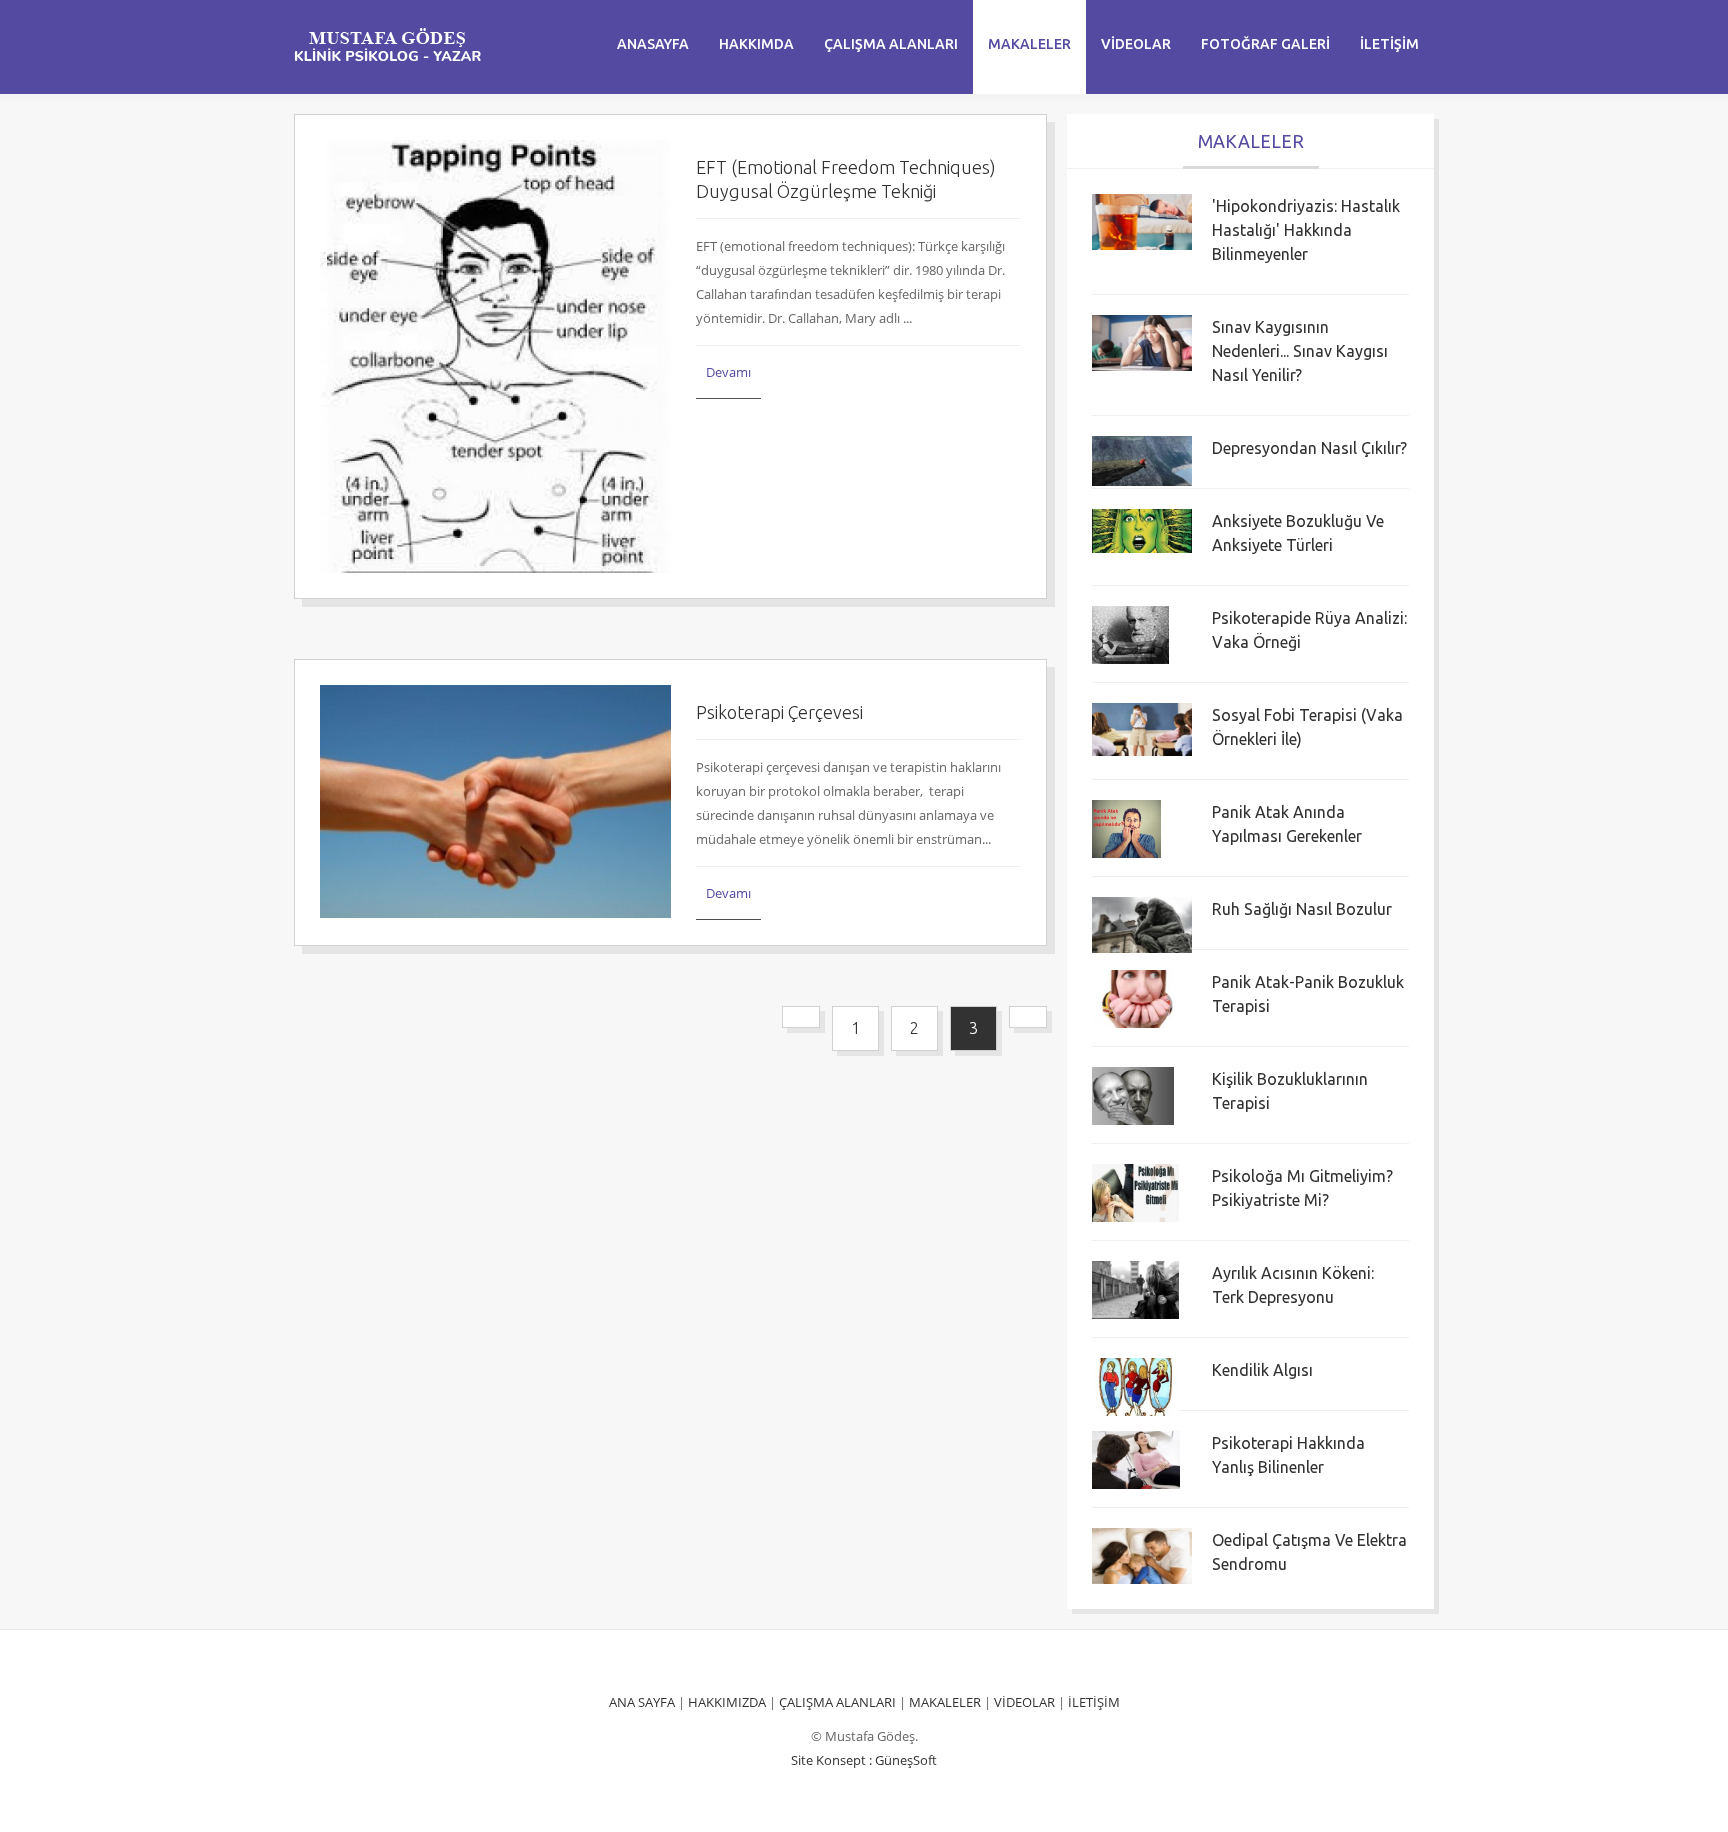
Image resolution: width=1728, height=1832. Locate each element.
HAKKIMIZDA (727, 1702)
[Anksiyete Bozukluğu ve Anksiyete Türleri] (1142, 529)
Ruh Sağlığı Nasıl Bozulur (1302, 909)
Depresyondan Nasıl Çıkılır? (1309, 448)
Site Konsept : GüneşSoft (864, 1760)
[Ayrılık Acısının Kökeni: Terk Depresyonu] (1135, 1288)
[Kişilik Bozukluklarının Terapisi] (1132, 1094)
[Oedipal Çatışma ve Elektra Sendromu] (1142, 1555)
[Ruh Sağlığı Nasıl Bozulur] (1142, 923)
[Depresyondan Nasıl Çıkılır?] (1142, 459)
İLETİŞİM (1094, 1702)
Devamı (728, 372)
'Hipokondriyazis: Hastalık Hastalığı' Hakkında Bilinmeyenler (1306, 230)
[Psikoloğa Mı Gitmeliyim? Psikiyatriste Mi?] (1135, 1191)
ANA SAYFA (642, 1702)
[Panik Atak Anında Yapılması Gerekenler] (1126, 827)
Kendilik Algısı (1262, 1370)
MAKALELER (945, 1702)
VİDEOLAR (1024, 1702)
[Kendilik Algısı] (1135, 1385)
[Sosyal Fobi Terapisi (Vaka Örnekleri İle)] (1142, 728)
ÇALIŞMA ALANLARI (837, 1702)
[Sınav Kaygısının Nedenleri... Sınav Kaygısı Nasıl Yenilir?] (1142, 342)
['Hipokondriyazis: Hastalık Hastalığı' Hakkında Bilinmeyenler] (1142, 221)
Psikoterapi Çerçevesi (779, 712)
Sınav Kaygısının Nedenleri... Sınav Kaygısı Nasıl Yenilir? (1300, 351)
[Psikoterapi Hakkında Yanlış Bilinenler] (1135, 1458)
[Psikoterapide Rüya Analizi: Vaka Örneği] (1130, 633)
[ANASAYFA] (387, 44)
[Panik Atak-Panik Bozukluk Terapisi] (1139, 997)
